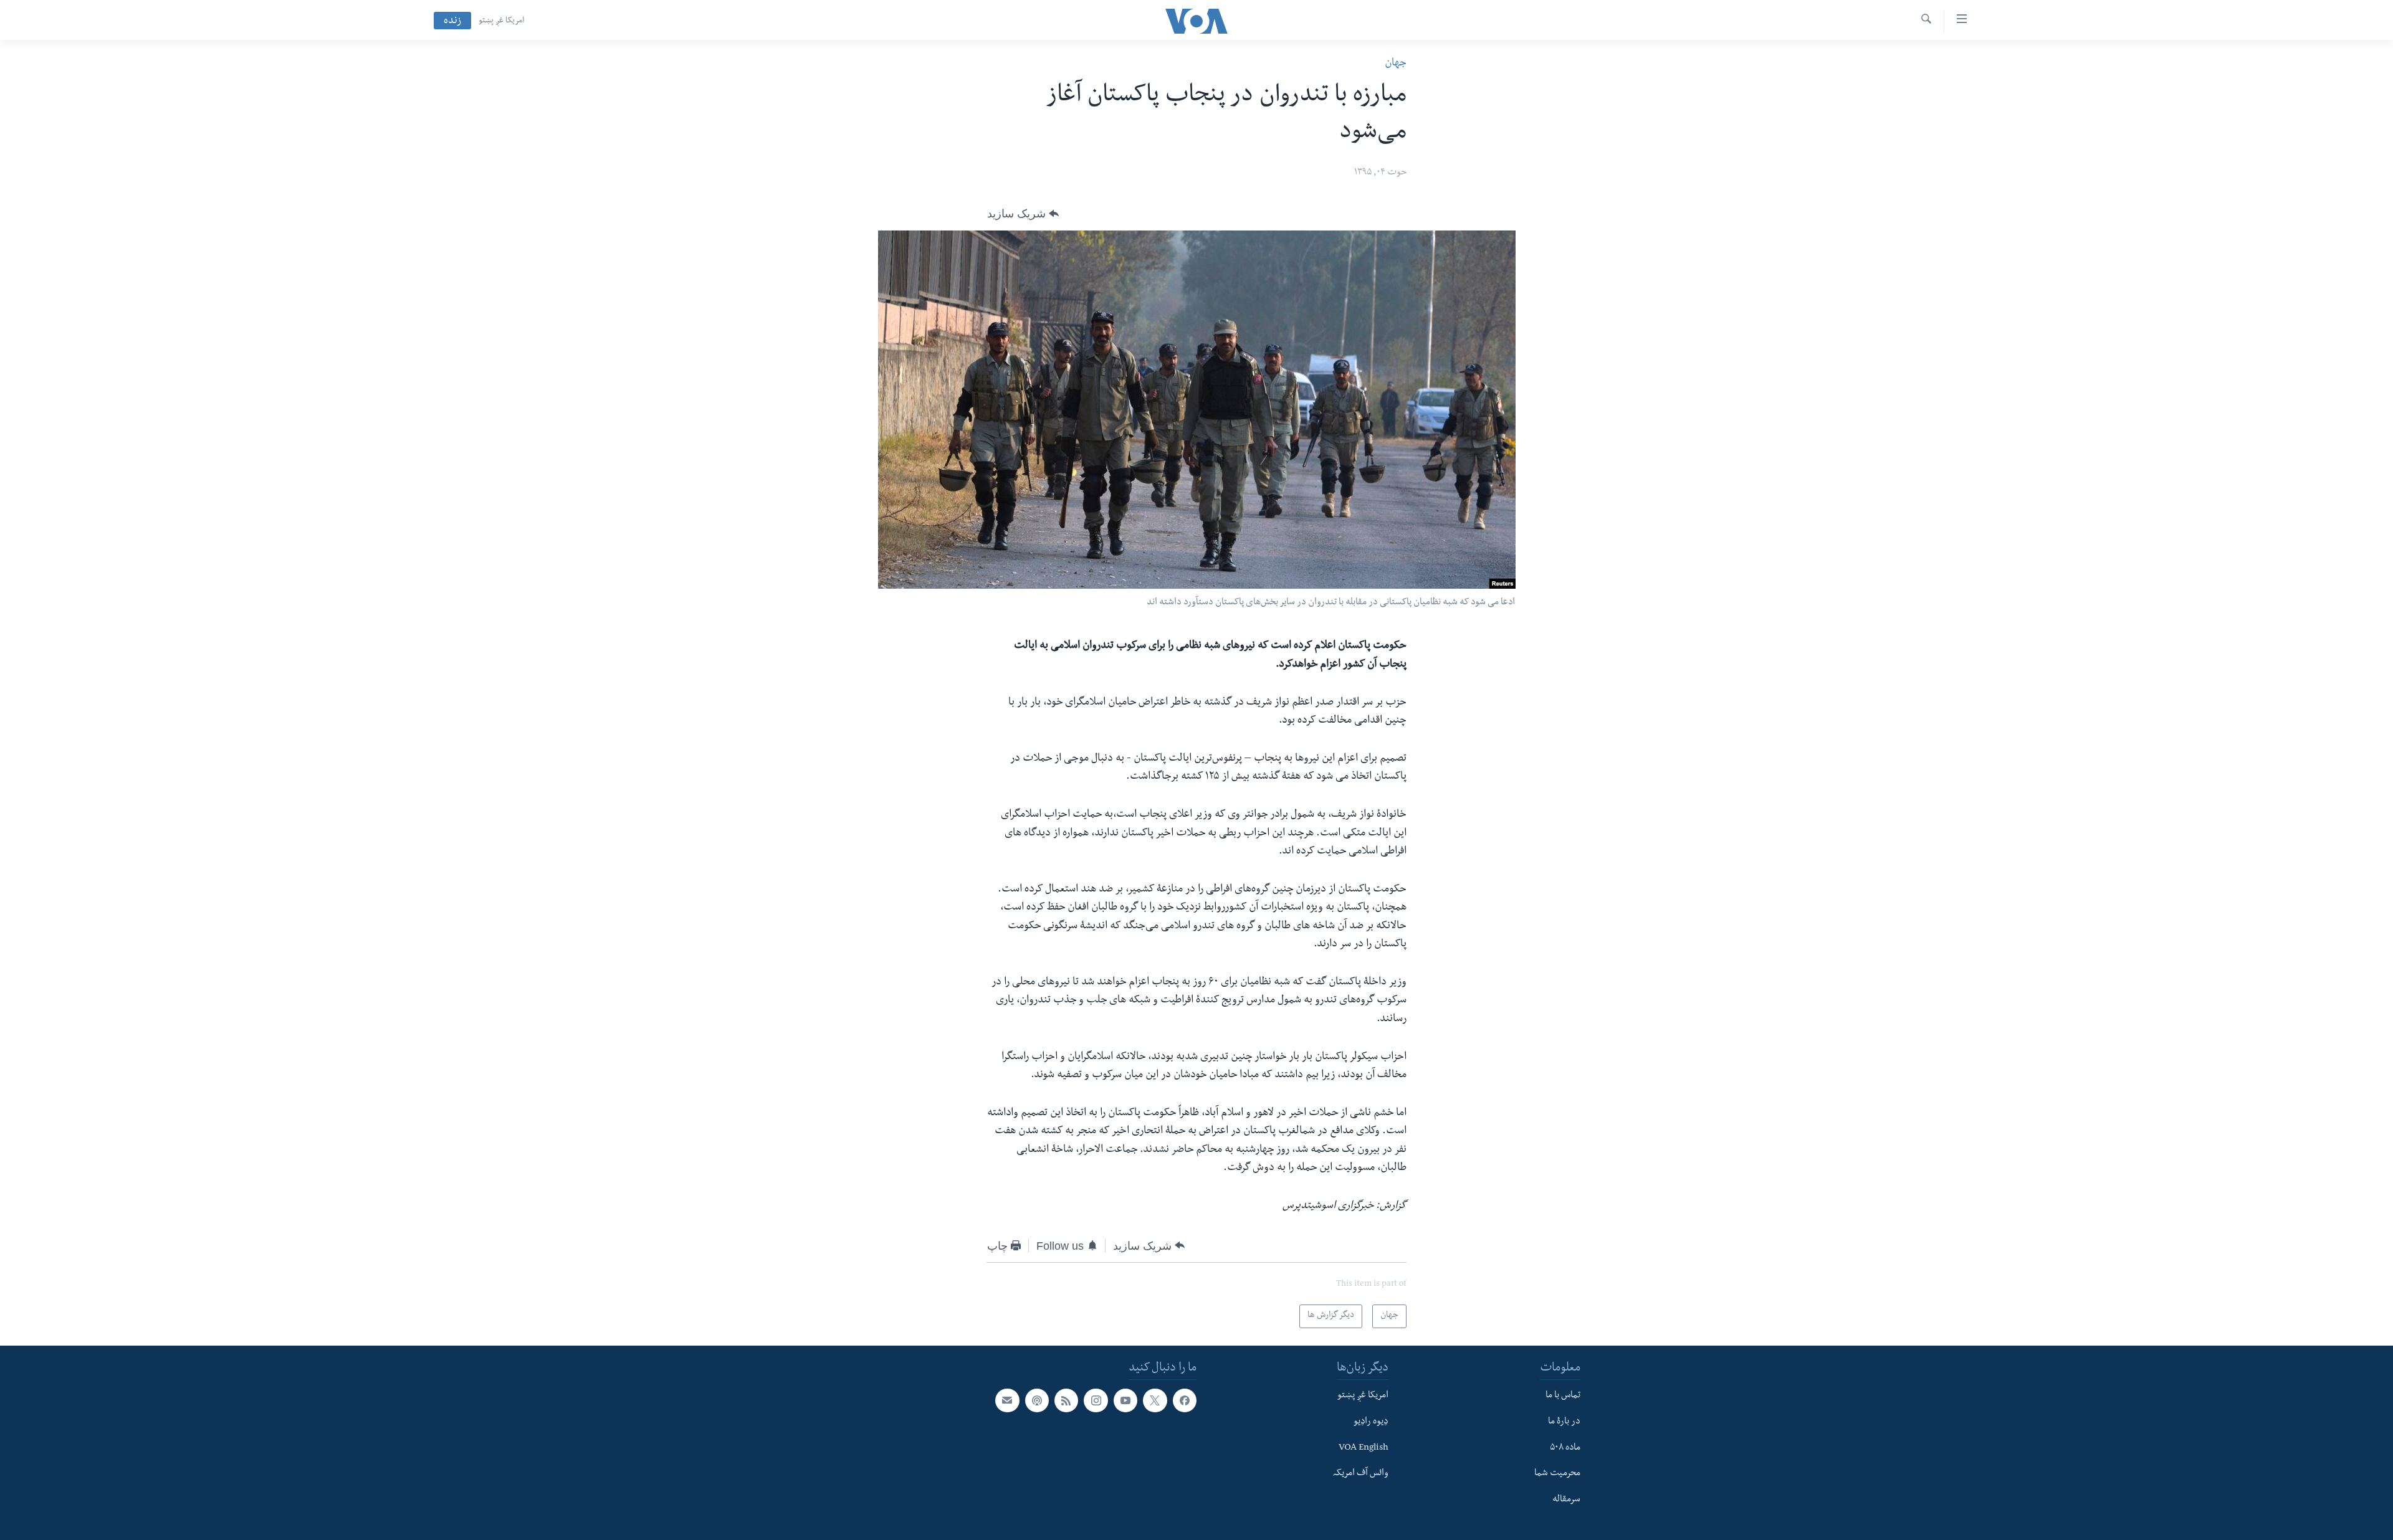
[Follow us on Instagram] (1096, 1400)
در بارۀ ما (1564, 1422)
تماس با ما (1563, 1396)
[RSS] (1066, 1400)
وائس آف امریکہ (1361, 1474)
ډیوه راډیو (1371, 1422)
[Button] (1023, 214)
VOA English (1364, 1448)
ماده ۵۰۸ (1565, 1448)
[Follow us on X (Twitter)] (1155, 1400)
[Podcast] (1037, 1400)
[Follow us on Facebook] (1185, 1400)
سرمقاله (1566, 1500)
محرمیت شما (1557, 1474)
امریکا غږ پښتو (501, 21)
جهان (1396, 64)
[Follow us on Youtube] (1125, 1400)
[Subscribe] (1007, 1400)
